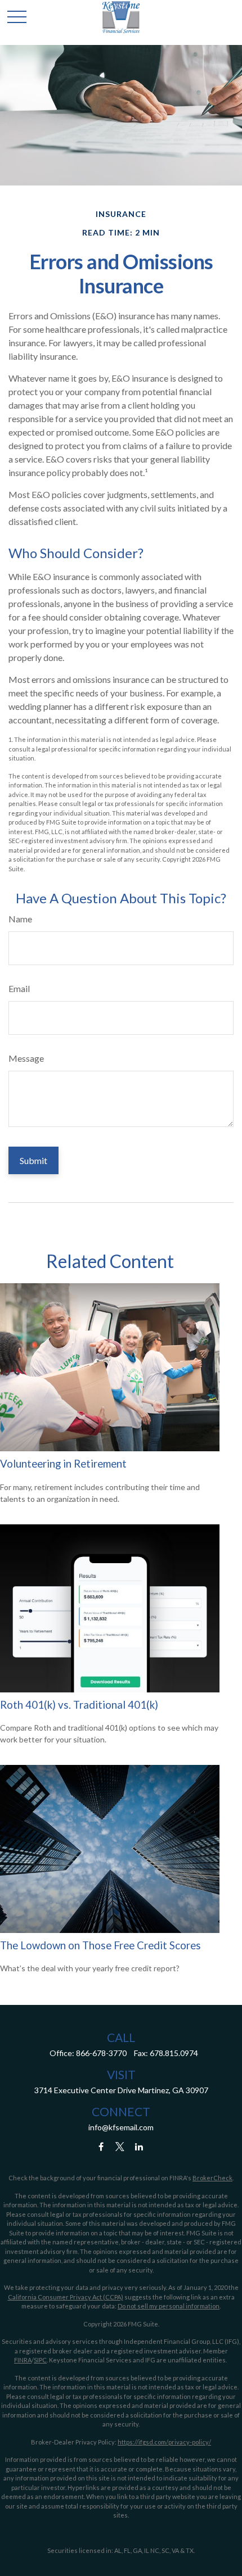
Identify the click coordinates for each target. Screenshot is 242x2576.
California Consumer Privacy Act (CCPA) (66, 2297)
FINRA (23, 2360)
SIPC (40, 2360)
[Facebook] (101, 2146)
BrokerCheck (212, 2178)
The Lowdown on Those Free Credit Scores (100, 1945)
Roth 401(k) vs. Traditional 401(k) (79, 1705)
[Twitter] (120, 2146)
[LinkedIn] (139, 2146)
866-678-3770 (101, 2053)
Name (20, 919)
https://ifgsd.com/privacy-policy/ (164, 2442)
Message (26, 1058)
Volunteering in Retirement (63, 1464)
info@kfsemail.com (121, 2127)
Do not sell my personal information (169, 2306)
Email (19, 988)
